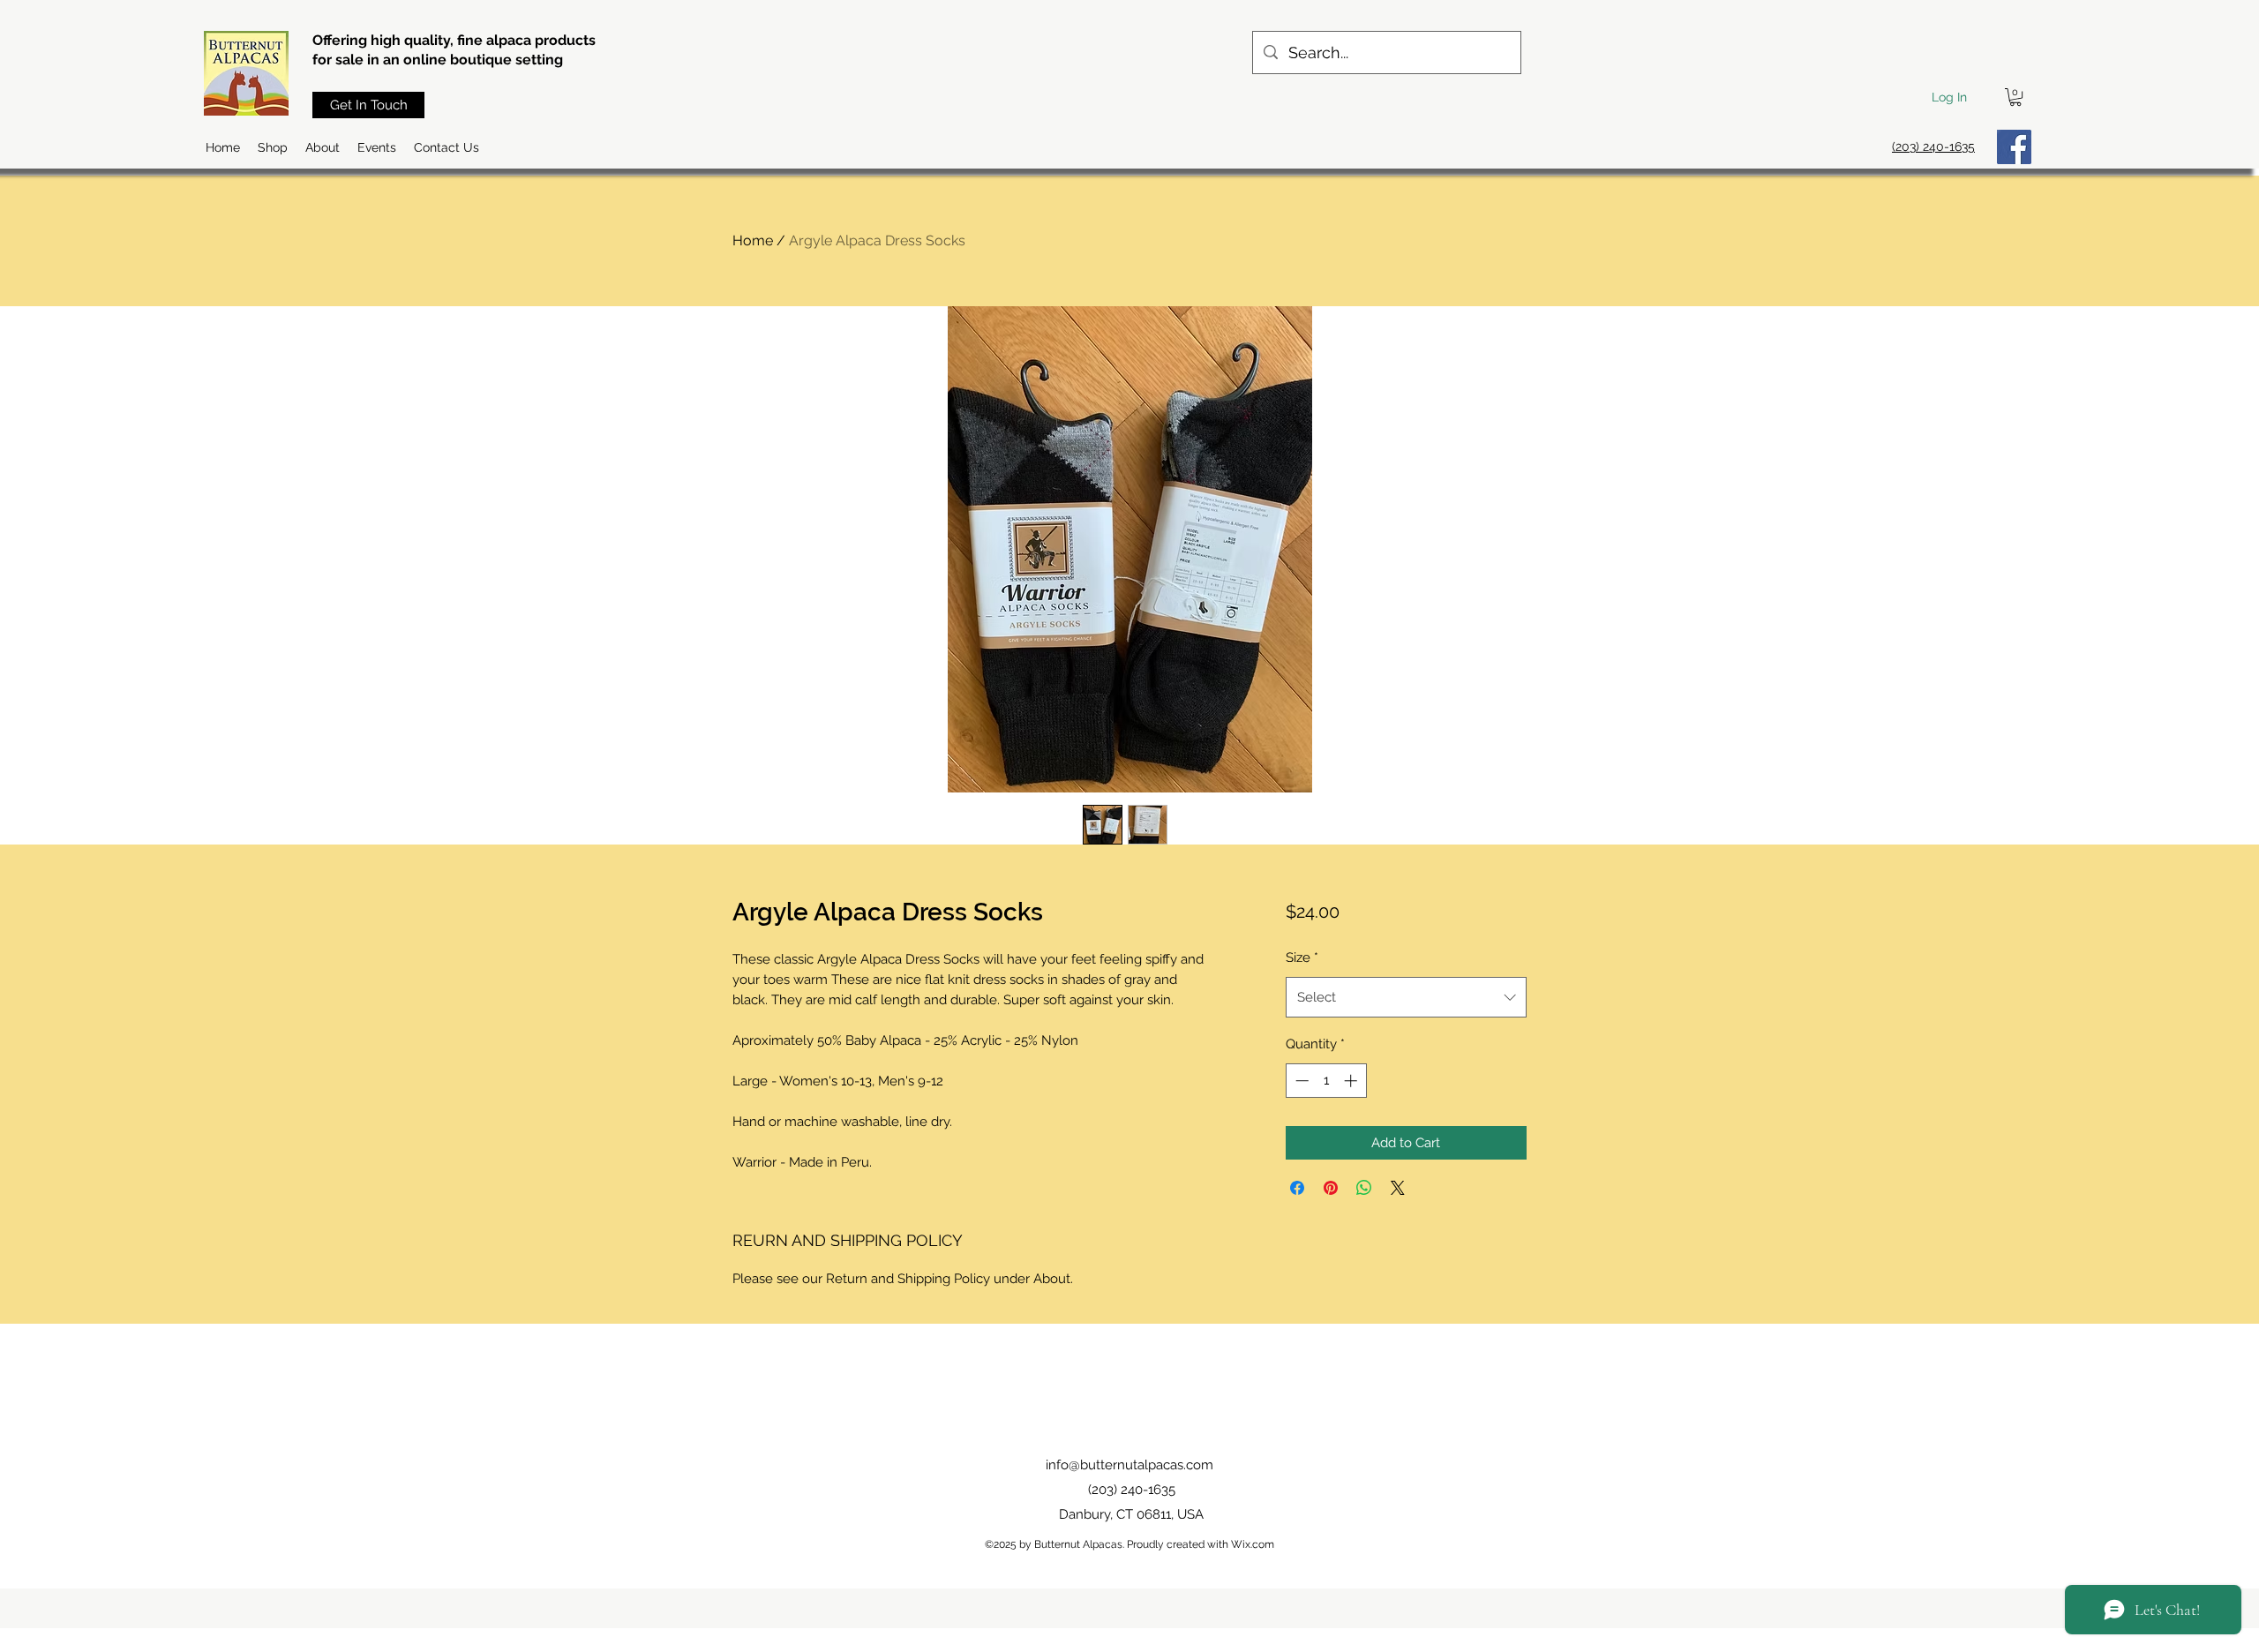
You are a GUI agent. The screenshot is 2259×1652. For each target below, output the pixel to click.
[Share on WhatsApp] (1364, 1188)
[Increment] (1352, 1081)
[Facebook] (2014, 147)
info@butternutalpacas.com (1129, 1465)
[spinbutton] (1326, 1081)
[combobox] (1406, 997)
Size (1302, 957)
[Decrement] (1300, 1081)
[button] (2015, 97)
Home (753, 240)
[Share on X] (1398, 1188)
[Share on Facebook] (1297, 1188)
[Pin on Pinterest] (1331, 1188)
